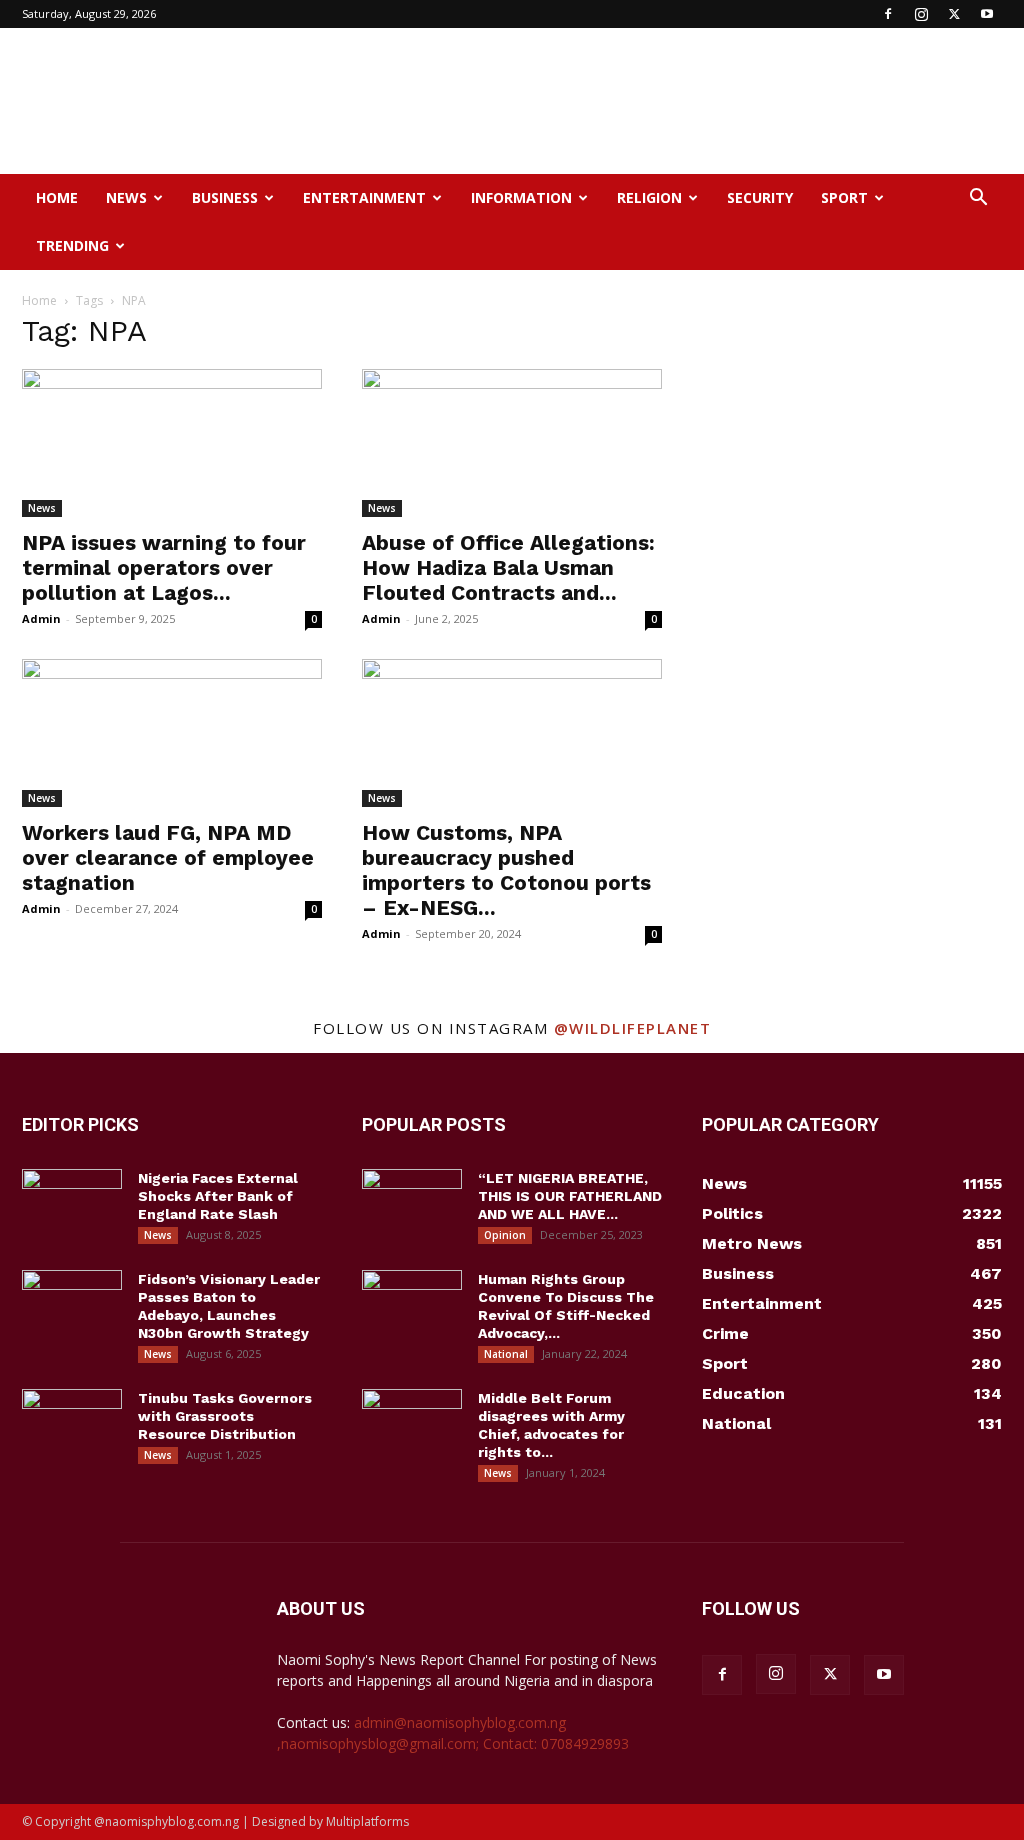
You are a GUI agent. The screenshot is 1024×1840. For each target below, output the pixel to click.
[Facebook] (888, 14)
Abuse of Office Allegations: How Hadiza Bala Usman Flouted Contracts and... (508, 567)
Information (521, 197)
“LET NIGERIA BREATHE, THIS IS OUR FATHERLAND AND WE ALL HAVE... (570, 1196)
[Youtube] (987, 14)
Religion (649, 197)
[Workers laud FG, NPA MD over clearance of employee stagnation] (172, 733)
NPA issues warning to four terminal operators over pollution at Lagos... (164, 567)
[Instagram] (921, 14)
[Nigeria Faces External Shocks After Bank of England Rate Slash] (72, 1204)
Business (225, 197)
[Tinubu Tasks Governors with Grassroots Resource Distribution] (72, 1424)
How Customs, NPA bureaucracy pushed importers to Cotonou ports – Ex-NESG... (506, 870)
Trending (72, 245)
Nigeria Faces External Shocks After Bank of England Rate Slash (218, 1196)
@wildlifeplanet (633, 1028)
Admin (41, 618)
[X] (954, 14)
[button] (978, 199)
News (126, 197)
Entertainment (364, 197)
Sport (844, 197)
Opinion (505, 1235)
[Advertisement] (638, 101)
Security (760, 197)
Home (57, 197)
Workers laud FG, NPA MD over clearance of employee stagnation (168, 857)
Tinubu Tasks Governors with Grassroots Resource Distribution (225, 1416)
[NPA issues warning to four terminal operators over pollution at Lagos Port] (172, 443)
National (506, 1354)
